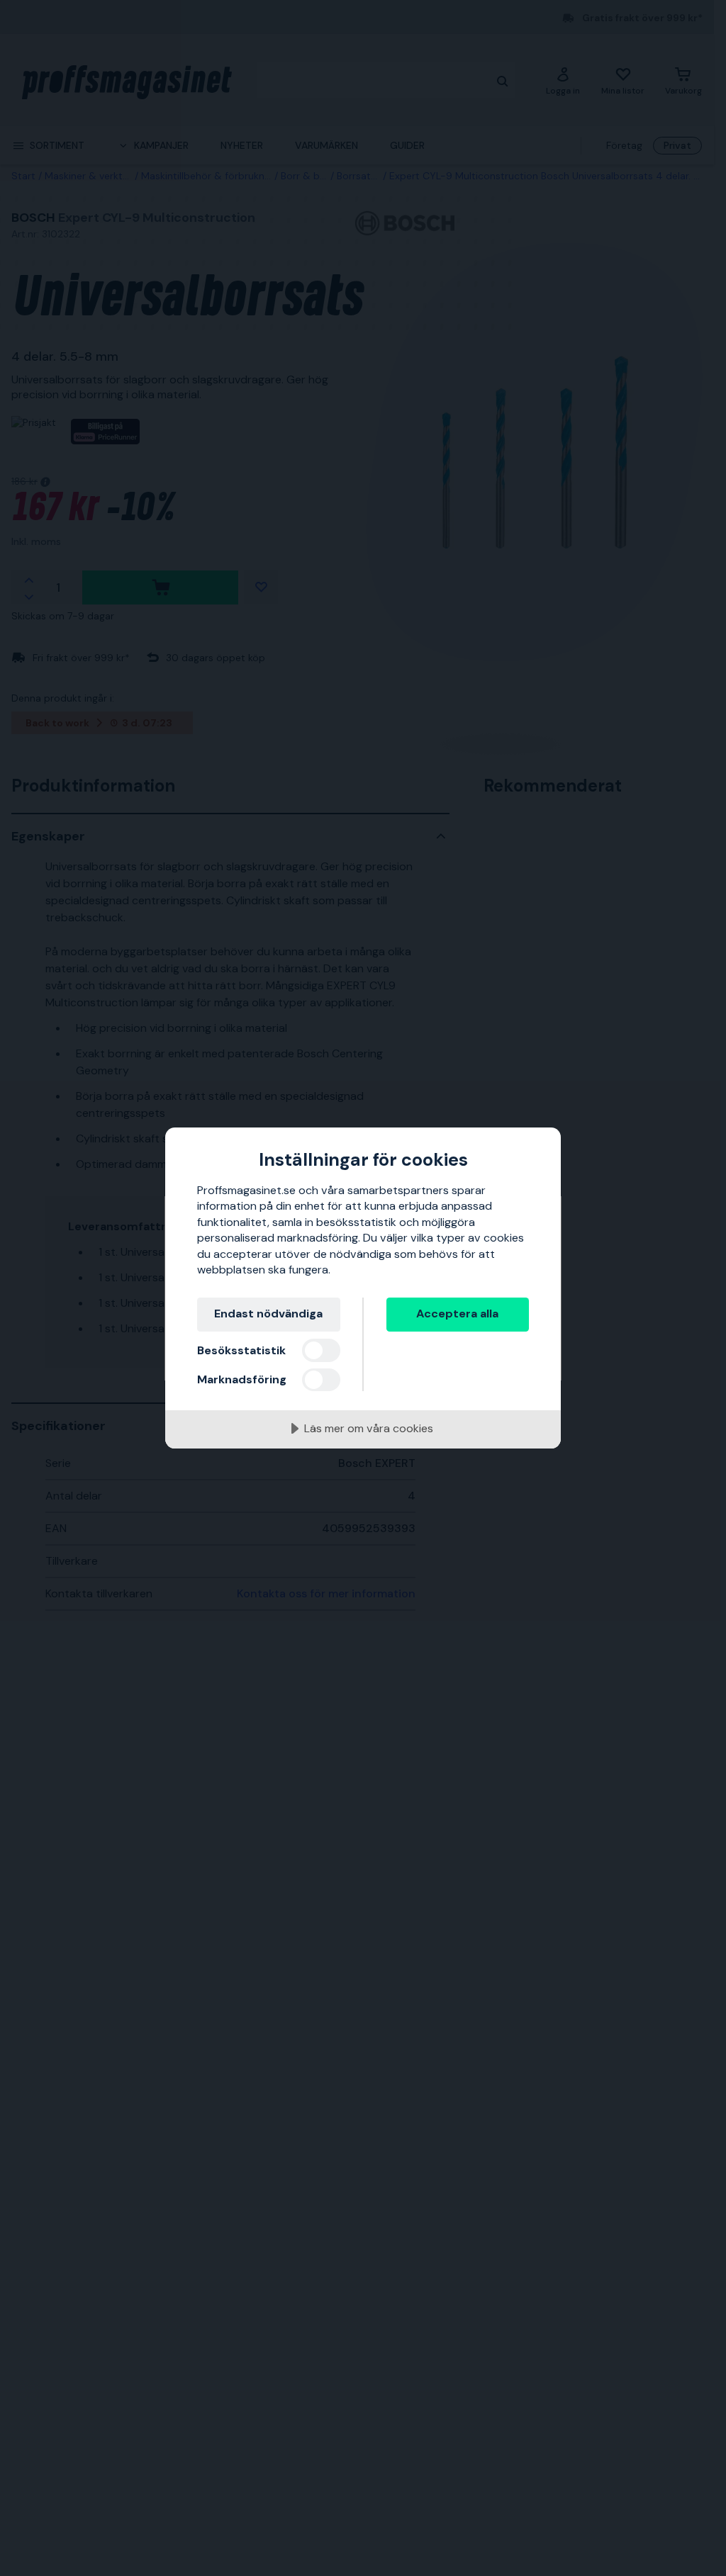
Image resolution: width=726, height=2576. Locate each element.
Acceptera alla (457, 1314)
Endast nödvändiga (268, 1314)
